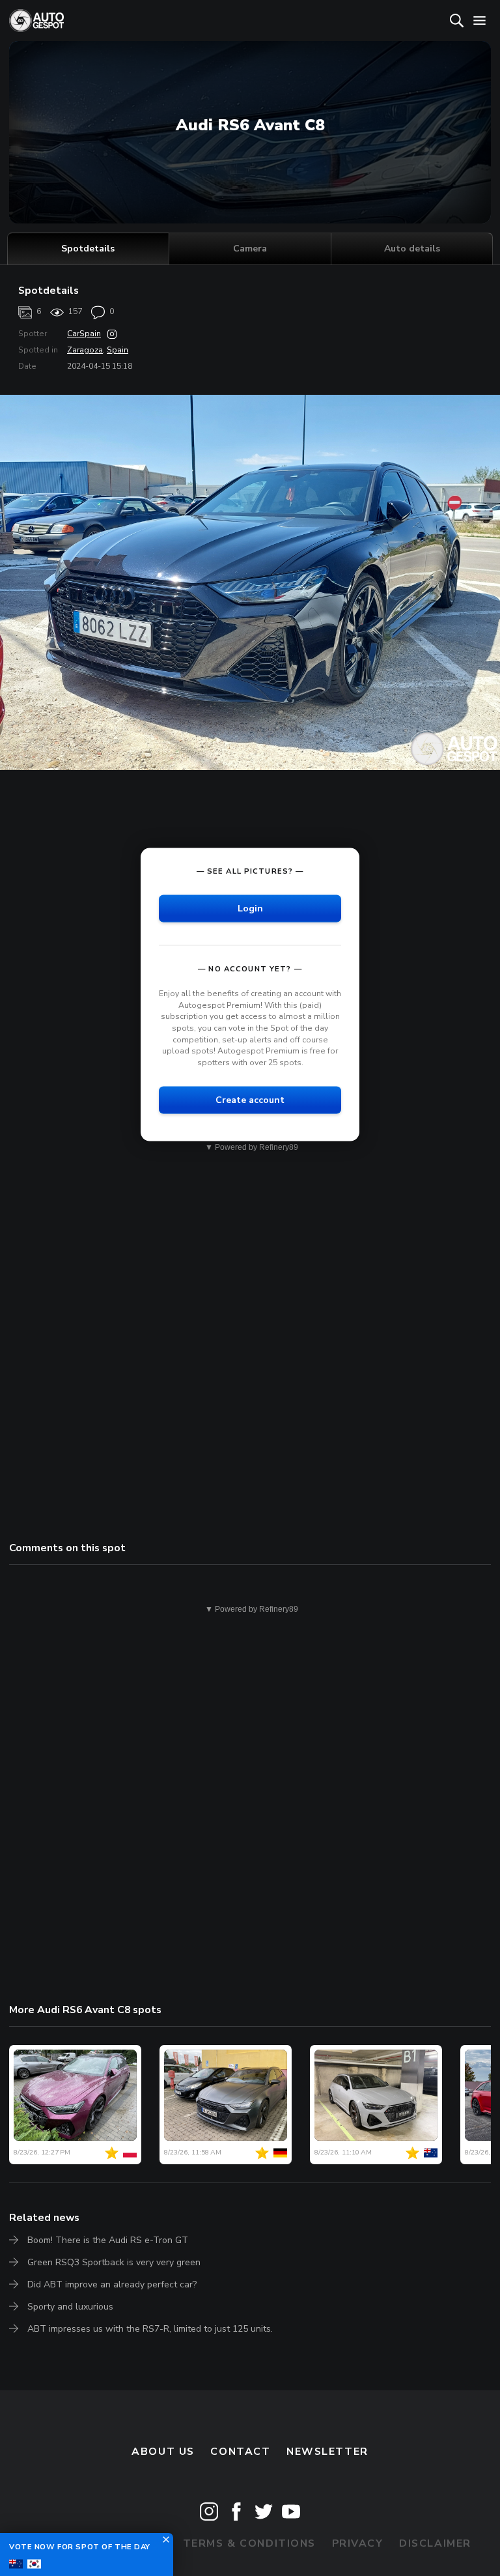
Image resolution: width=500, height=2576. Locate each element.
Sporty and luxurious (70, 2307)
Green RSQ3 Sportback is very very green (114, 2262)
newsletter (327, 2452)
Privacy (358, 2543)
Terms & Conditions (249, 2543)
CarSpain (84, 334)
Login (250, 909)
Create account (250, 1100)
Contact (240, 2452)
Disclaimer (435, 2543)
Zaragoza (85, 350)
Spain (118, 350)
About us (163, 2452)
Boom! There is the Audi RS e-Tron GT (108, 2240)
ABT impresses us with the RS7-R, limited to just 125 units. (150, 2329)
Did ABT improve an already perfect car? (112, 2284)
